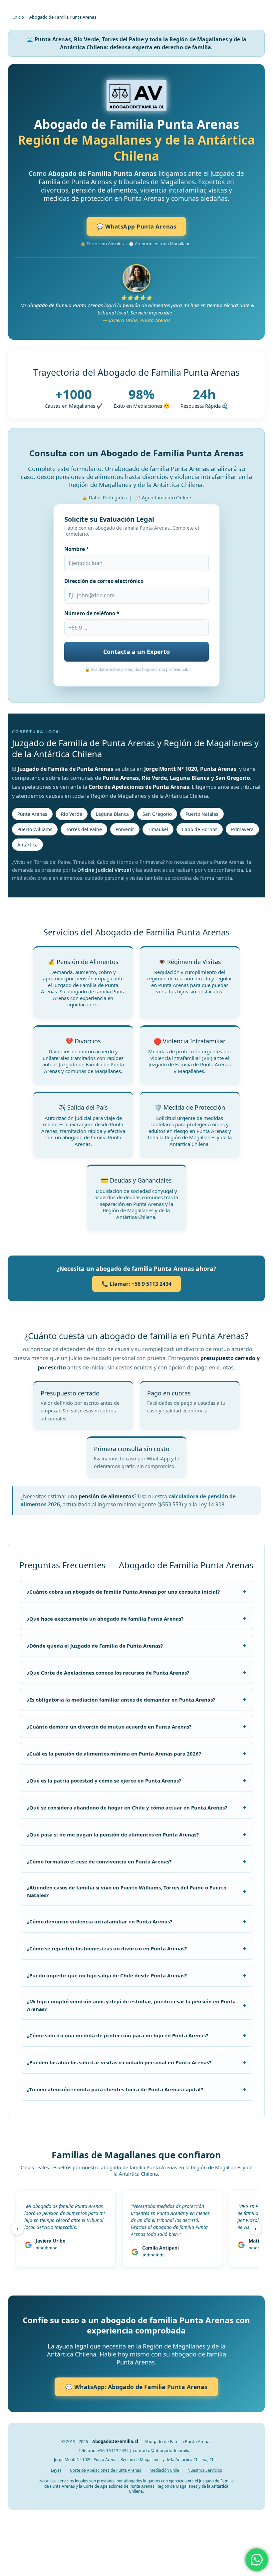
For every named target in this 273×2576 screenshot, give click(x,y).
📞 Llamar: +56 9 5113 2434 (136, 1284)
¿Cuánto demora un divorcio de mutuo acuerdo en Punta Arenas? (136, 1726)
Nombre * (77, 549)
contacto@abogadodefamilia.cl (164, 2450)
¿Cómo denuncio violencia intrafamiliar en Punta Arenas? (136, 1921)
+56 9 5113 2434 (113, 2450)
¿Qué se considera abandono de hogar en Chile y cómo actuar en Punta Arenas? (136, 1807)
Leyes (56, 2470)
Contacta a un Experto (136, 652)
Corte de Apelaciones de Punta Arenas (106, 2470)
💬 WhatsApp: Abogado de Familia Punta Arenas (136, 2387)
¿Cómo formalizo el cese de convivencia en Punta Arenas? (136, 1861)
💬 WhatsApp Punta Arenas (136, 226)
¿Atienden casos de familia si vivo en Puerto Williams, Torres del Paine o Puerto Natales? (136, 1891)
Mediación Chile (164, 2470)
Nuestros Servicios (205, 2470)
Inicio (19, 17)
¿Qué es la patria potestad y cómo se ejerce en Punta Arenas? (136, 1780)
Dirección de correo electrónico (104, 581)
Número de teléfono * (92, 613)
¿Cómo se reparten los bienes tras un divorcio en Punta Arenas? (136, 1948)
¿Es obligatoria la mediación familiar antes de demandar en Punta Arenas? (136, 1699)
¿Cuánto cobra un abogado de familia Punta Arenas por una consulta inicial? (136, 1591)
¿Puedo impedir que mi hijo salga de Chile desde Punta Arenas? (136, 1975)
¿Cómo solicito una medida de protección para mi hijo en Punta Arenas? (136, 2035)
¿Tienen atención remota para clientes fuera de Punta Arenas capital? (136, 2089)
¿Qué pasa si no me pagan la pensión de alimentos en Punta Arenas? (136, 1834)
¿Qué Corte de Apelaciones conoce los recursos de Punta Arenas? (136, 1672)
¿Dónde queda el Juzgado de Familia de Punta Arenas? (136, 1645)
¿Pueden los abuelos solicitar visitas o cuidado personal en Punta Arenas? (136, 2062)
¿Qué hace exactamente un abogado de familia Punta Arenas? (136, 1618)
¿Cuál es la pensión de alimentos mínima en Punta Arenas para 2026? (136, 1753)
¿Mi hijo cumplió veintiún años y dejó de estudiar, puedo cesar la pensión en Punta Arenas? (136, 2005)
